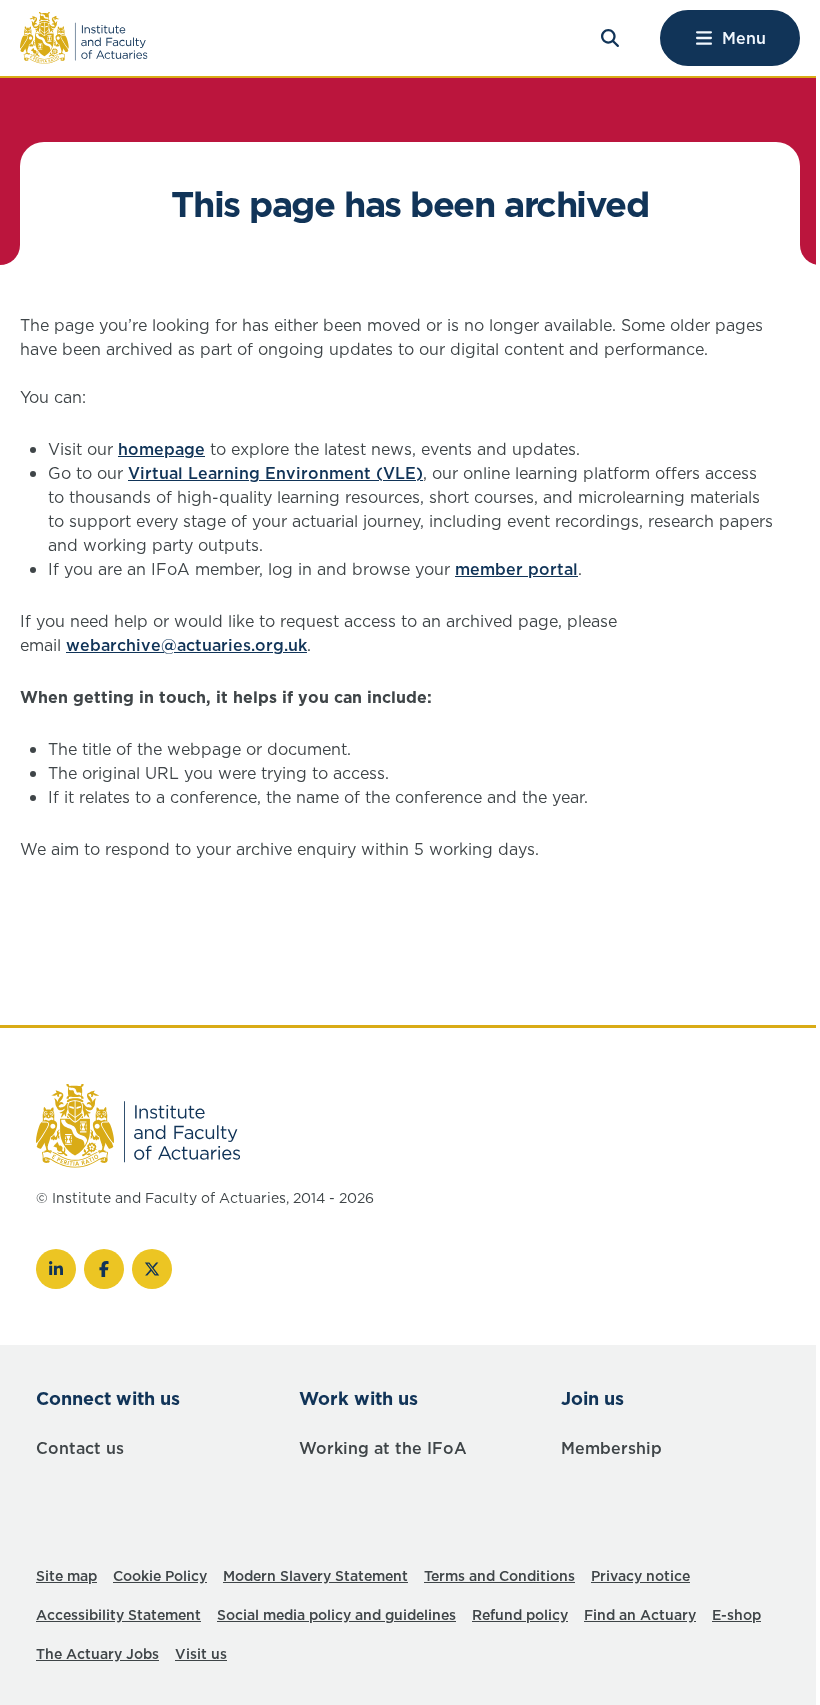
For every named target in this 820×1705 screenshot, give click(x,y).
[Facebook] (104, 1269)
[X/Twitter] (152, 1269)
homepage (161, 449)
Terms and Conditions (499, 1576)
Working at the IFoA (383, 1448)
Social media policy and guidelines (336, 1615)
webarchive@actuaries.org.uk (186, 645)
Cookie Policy (160, 1576)
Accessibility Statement (118, 1615)
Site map (66, 1576)
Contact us (80, 1448)
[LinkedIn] (56, 1269)
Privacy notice (640, 1576)
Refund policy (520, 1615)
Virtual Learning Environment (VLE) (275, 473)
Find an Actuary (640, 1615)
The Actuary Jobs (97, 1654)
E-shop (736, 1615)
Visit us (201, 1654)
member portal (516, 569)
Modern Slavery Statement (315, 1576)
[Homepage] (84, 38)
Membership (611, 1448)
